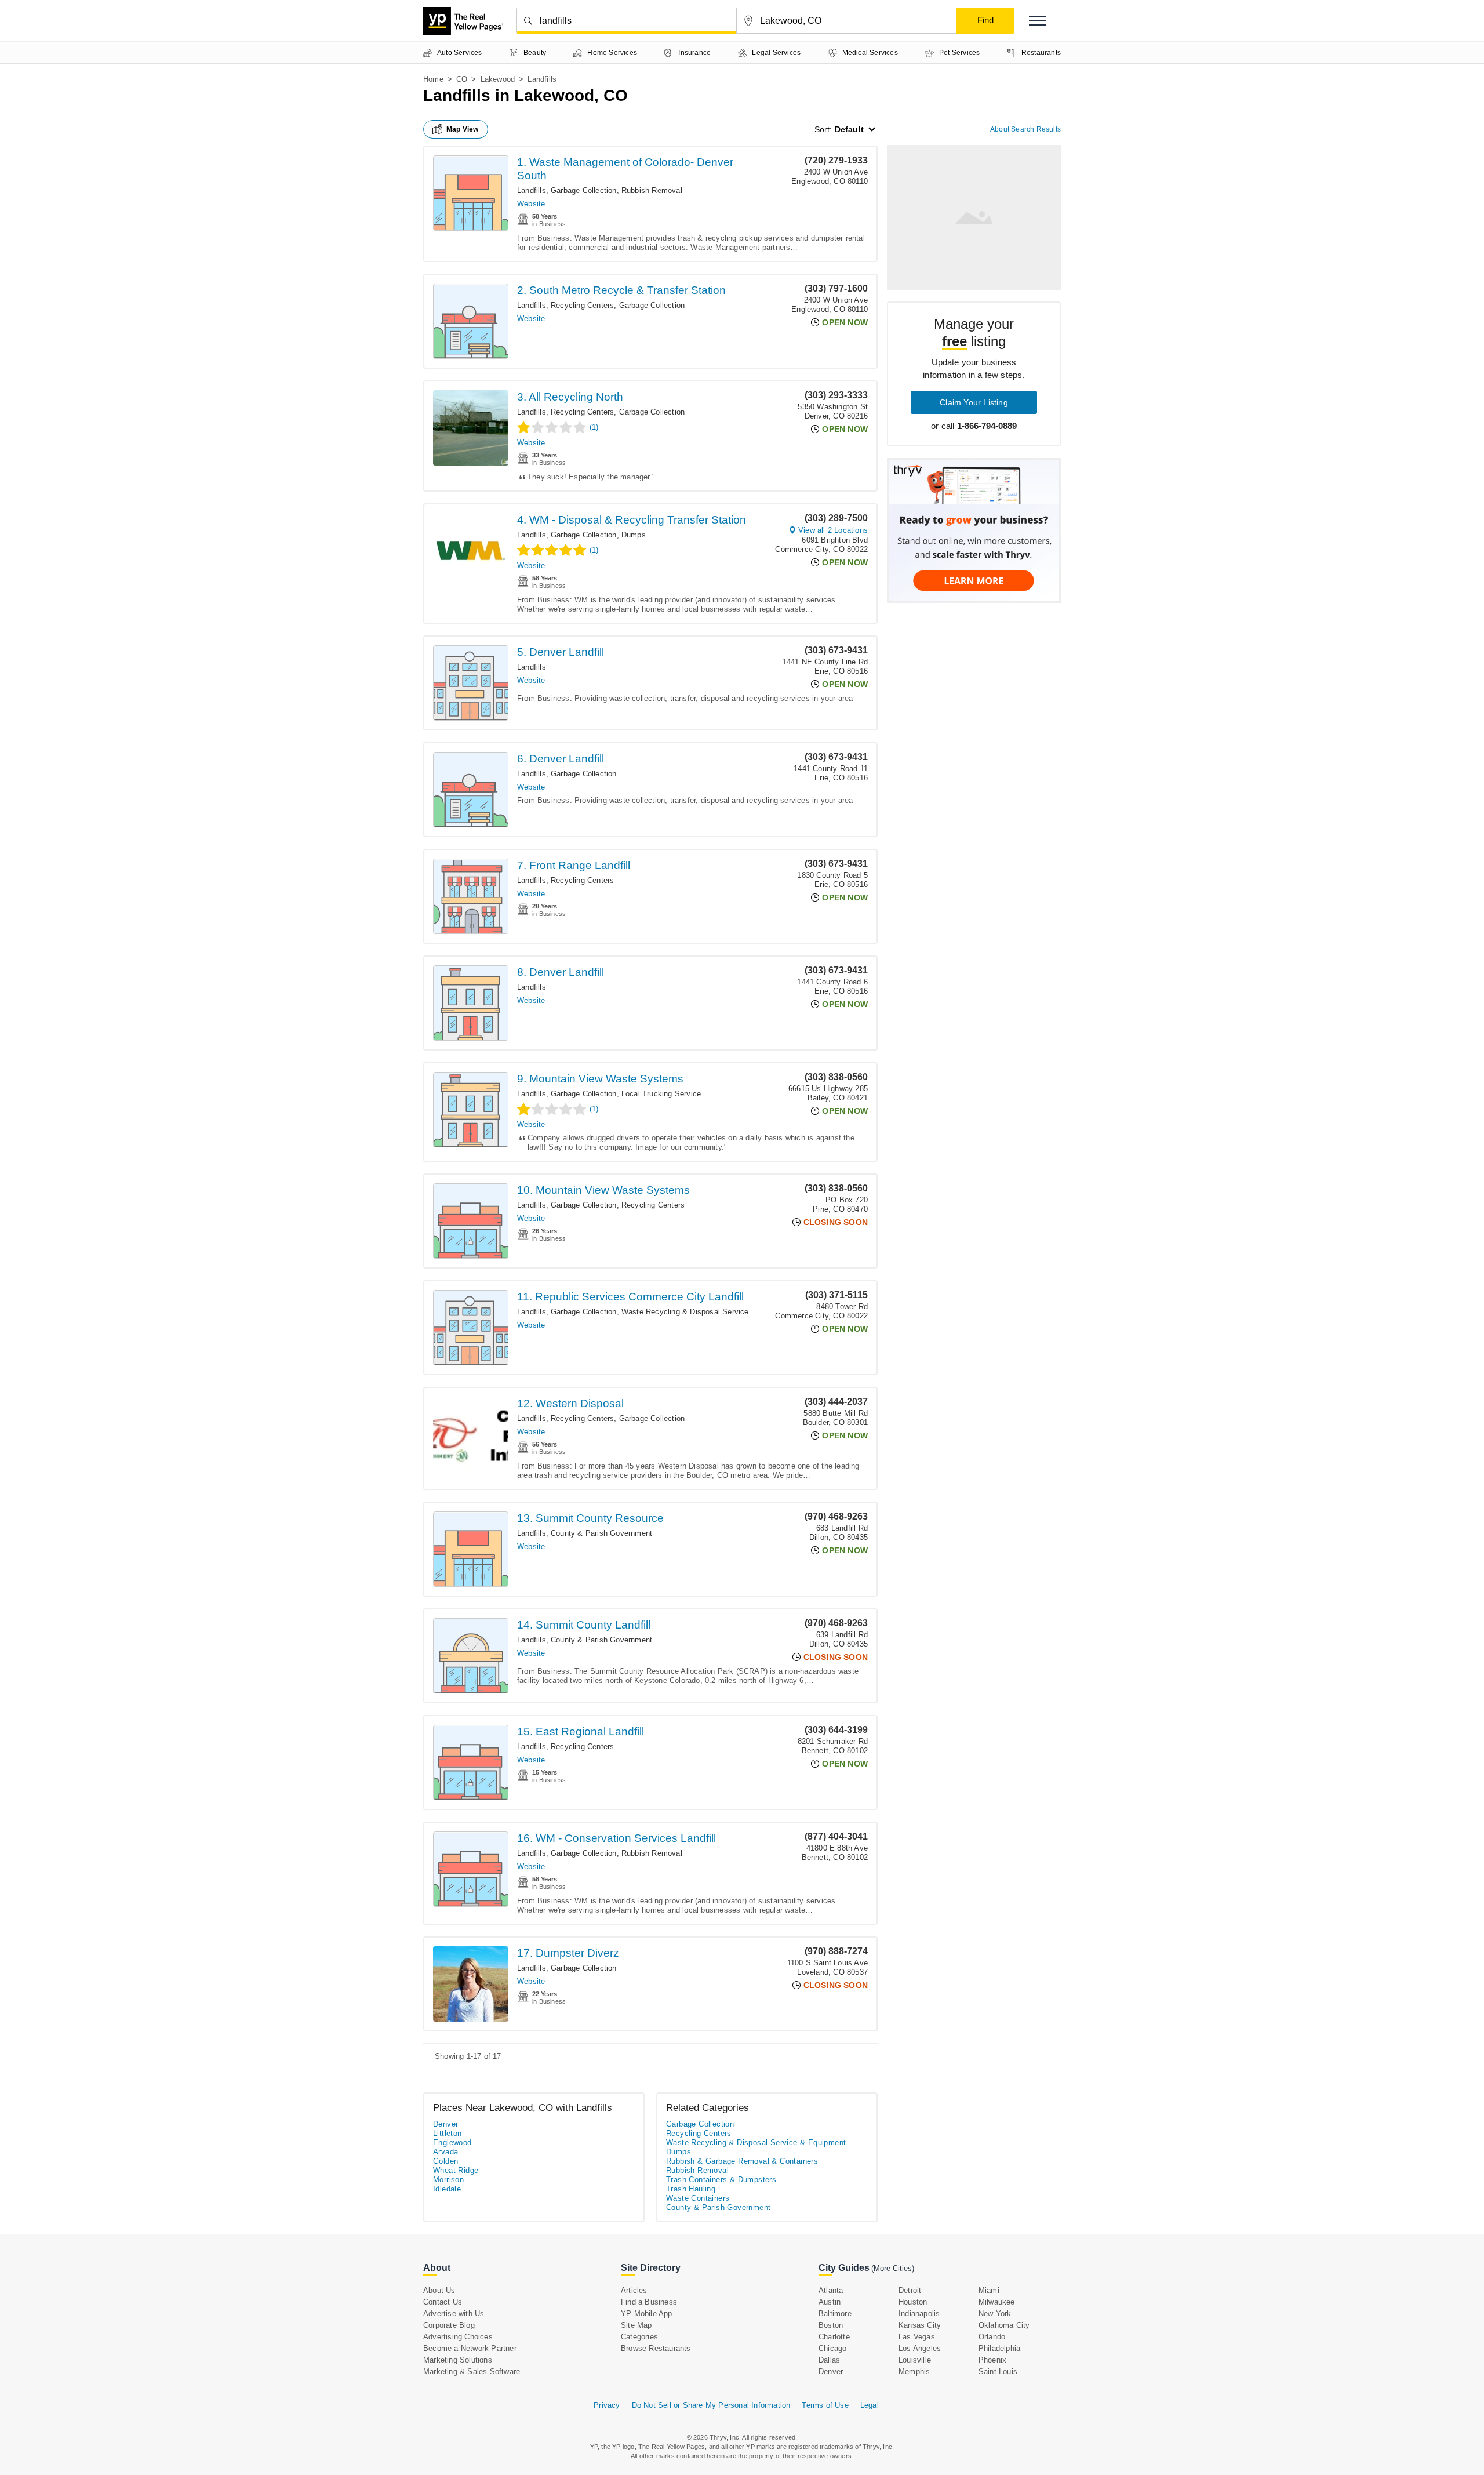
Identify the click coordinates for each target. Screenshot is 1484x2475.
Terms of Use (825, 2405)
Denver (445, 2124)
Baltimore (835, 2314)
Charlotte (834, 2337)
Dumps (634, 535)
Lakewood (498, 79)
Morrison (448, 2180)
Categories (639, 2337)
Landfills (532, 190)
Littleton (448, 2133)
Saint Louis (998, 2372)
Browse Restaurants (656, 2348)
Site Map (636, 2325)
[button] (1038, 21)
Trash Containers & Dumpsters (721, 2180)
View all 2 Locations (833, 530)
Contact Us (443, 2302)
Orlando (992, 2337)
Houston (913, 2302)
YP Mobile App (647, 2314)
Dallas (829, 2360)
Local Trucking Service (661, 1094)
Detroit (910, 2290)
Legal (870, 2405)
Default (849, 129)
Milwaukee (997, 2302)
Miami (989, 2290)
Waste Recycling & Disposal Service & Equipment (709, 1312)
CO (462, 79)
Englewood (452, 2143)
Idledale (447, 2189)
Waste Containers (698, 2198)
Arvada (445, 2152)
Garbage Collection (584, 190)
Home (433, 79)
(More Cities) (893, 2268)
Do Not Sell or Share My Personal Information (711, 2405)
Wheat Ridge (456, 2170)
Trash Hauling (691, 2189)
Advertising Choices (458, 2337)
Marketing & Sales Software (472, 2372)
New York (995, 2314)
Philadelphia (999, 2348)
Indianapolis (919, 2314)
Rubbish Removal (652, 190)
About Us (439, 2290)
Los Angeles (920, 2348)
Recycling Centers (582, 305)
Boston (831, 2325)
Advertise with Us (454, 2314)
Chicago (832, 2348)
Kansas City (920, 2325)
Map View (463, 129)
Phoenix (992, 2360)
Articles (634, 2290)
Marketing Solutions (458, 2360)
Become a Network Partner (470, 2348)
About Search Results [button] (1025, 129)
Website (531, 204)
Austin (830, 2302)
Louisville (915, 2360)
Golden (445, 2161)
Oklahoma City (1004, 2325)
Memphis (914, 2372)
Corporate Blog (449, 2325)
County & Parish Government (601, 1533)
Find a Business (649, 2302)
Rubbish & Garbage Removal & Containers (742, 2161)
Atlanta (831, 2290)
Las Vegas (917, 2337)
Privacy (607, 2405)
